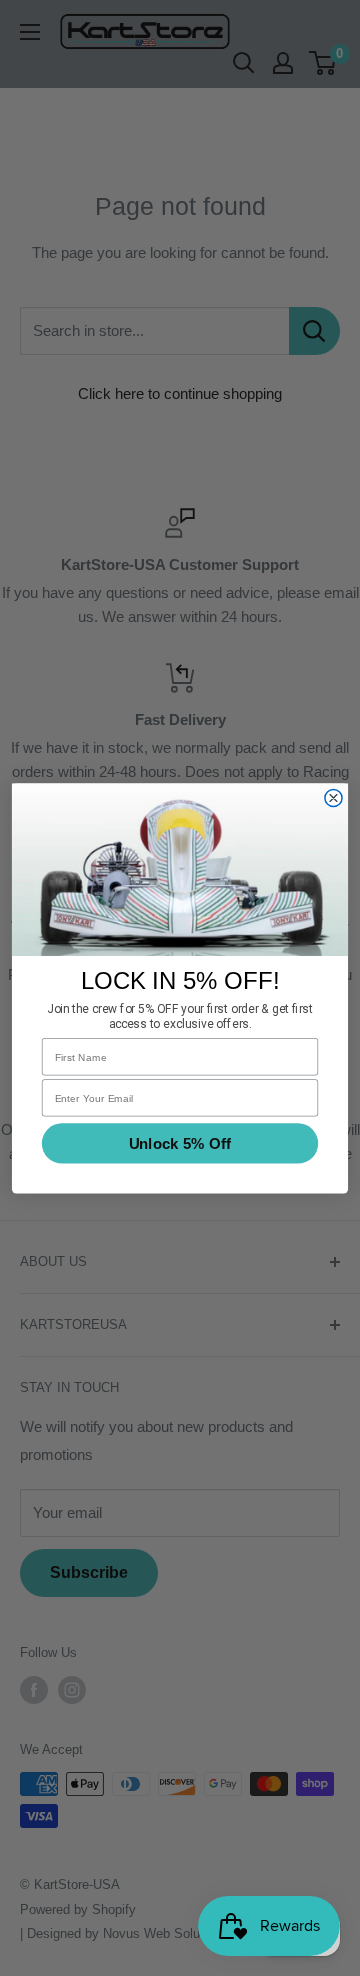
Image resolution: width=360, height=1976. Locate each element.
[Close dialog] (333, 797)
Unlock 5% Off (180, 1143)
